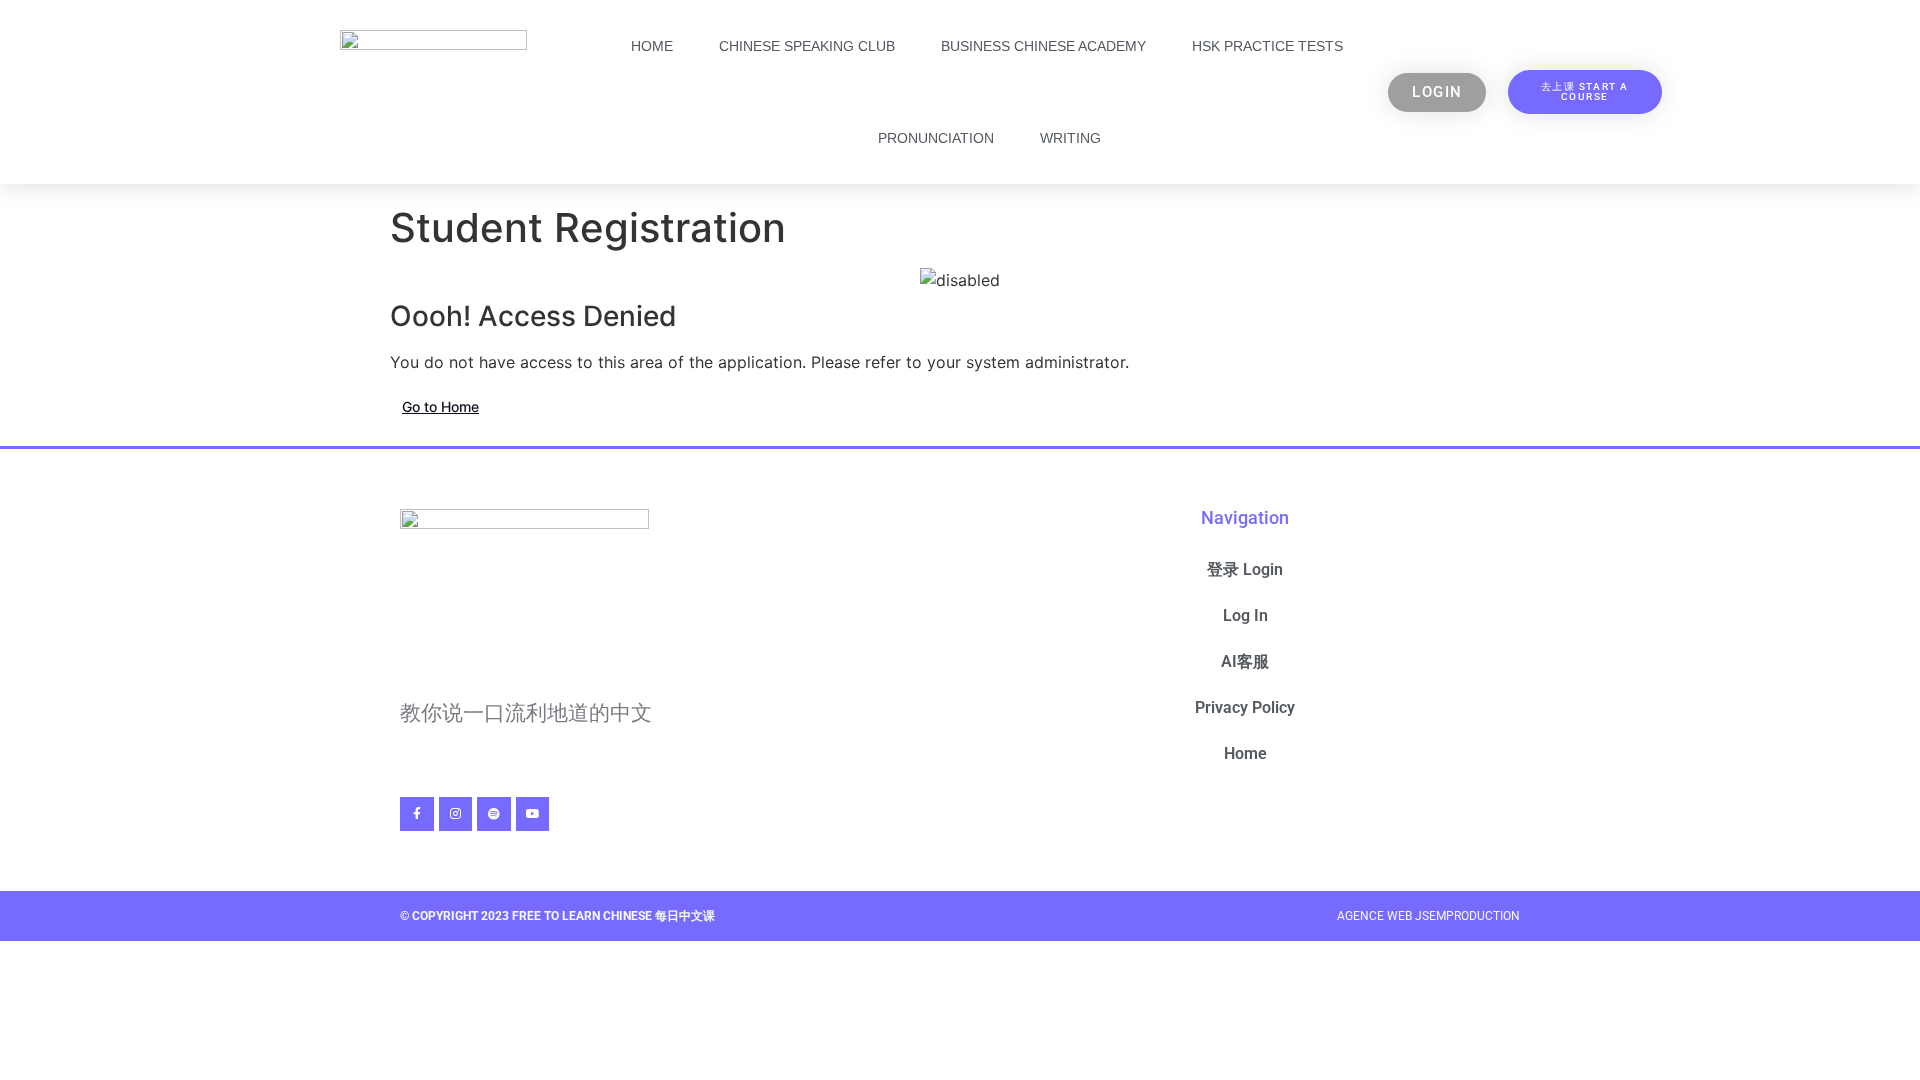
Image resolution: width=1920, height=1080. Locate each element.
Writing (1070, 138)
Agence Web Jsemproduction (1428, 916)
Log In (1245, 615)
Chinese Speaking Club (807, 46)
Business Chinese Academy (1043, 46)
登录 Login (1245, 569)
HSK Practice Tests (1267, 46)
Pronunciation (936, 138)
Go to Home (440, 406)
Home (652, 46)
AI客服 (1245, 661)
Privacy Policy (1245, 707)
